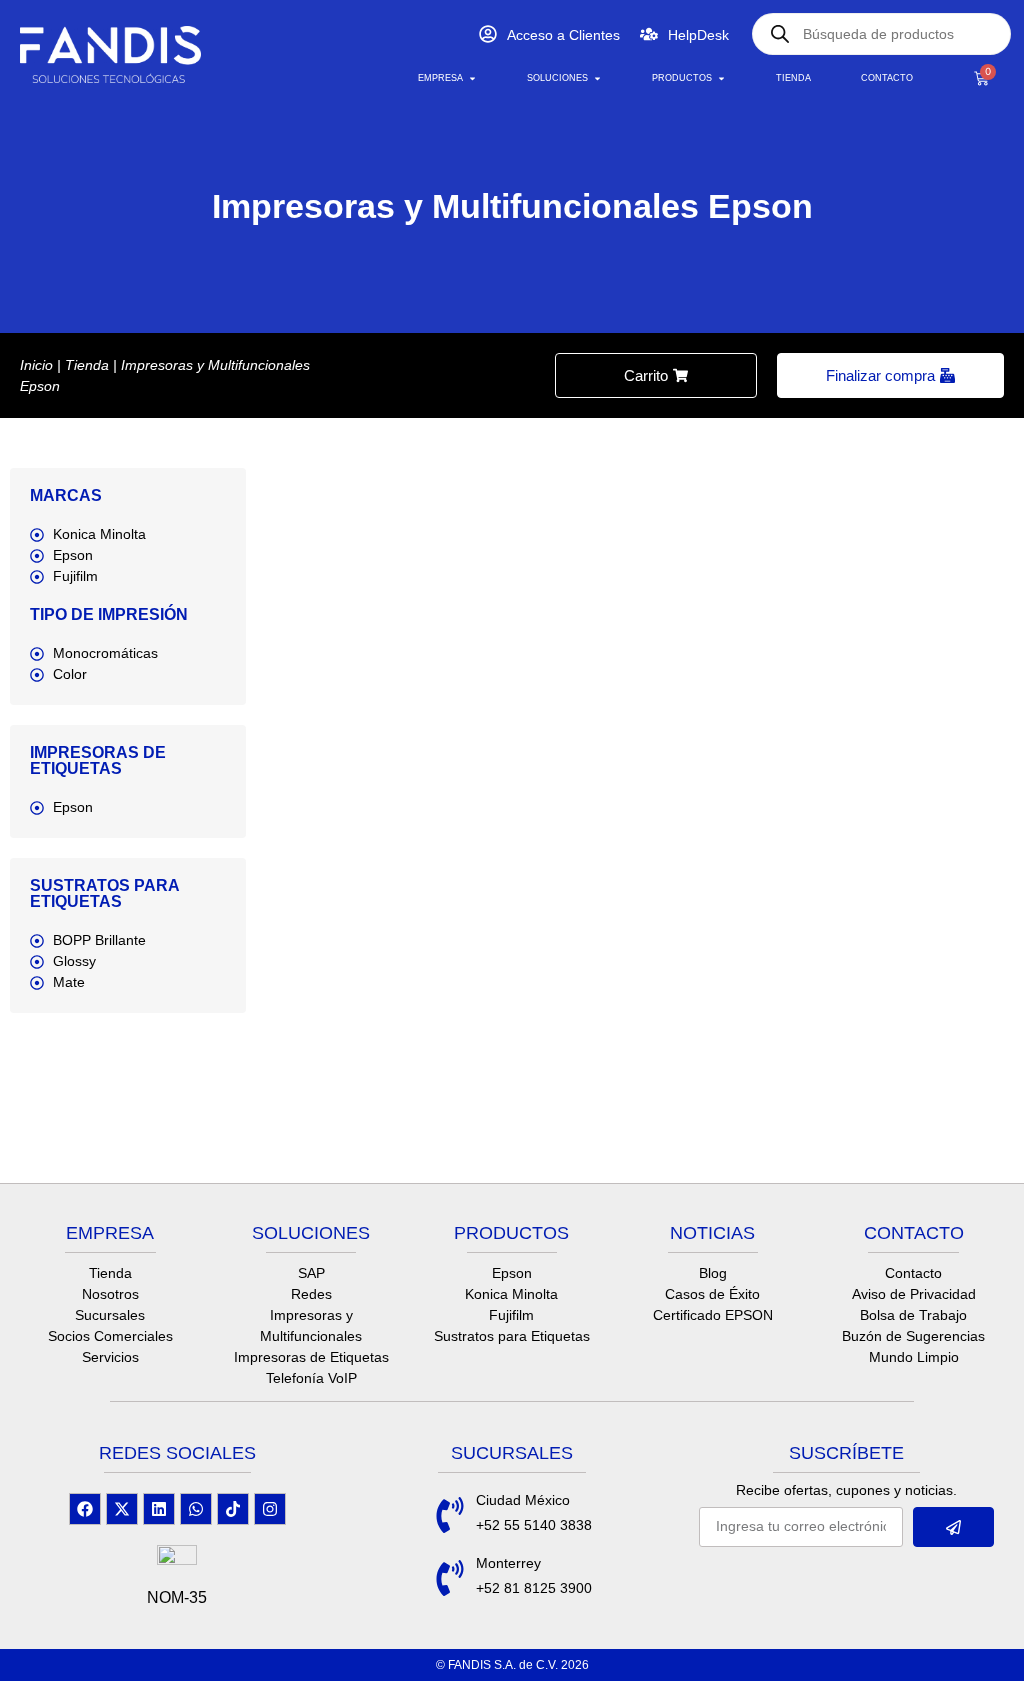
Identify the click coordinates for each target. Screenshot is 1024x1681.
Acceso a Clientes (563, 35)
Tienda (87, 365)
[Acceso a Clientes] (488, 34)
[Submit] (953, 1527)
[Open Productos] (721, 79)
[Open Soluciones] (597, 79)
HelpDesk (698, 35)
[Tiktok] (233, 1509)
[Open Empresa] (472, 79)
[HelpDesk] (649, 34)
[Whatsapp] (196, 1509)
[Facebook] (85, 1509)
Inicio (36, 365)
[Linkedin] (159, 1509)
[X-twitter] (122, 1509)
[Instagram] (270, 1509)
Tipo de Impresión (109, 614)
